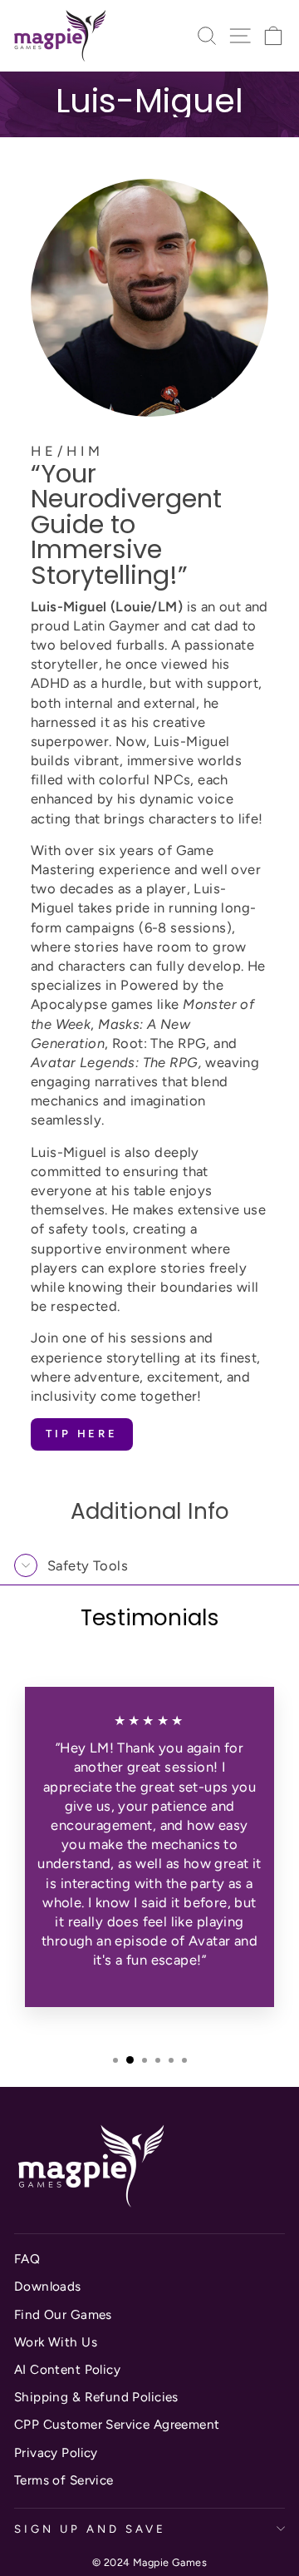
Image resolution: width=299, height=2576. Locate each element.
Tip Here (82, 1434)
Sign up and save (90, 2529)
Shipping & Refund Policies (96, 2397)
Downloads (48, 2286)
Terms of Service (64, 2480)
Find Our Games (63, 2314)
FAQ (27, 2259)
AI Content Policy (67, 2369)
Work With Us (56, 2342)
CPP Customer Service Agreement (117, 2424)
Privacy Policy (56, 2452)
